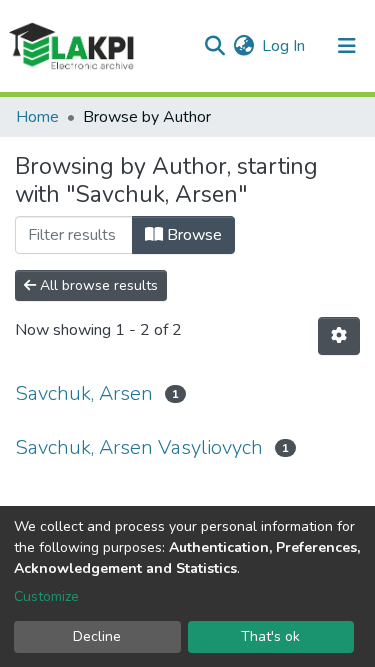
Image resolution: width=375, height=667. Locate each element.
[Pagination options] (339, 336)
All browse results (97, 285)
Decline (97, 636)
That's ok (270, 636)
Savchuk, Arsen (84, 393)
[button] (243, 46)
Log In (284, 46)
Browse (192, 235)
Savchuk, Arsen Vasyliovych (139, 447)
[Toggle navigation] (347, 46)
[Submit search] (214, 46)
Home (37, 117)
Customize (46, 596)
